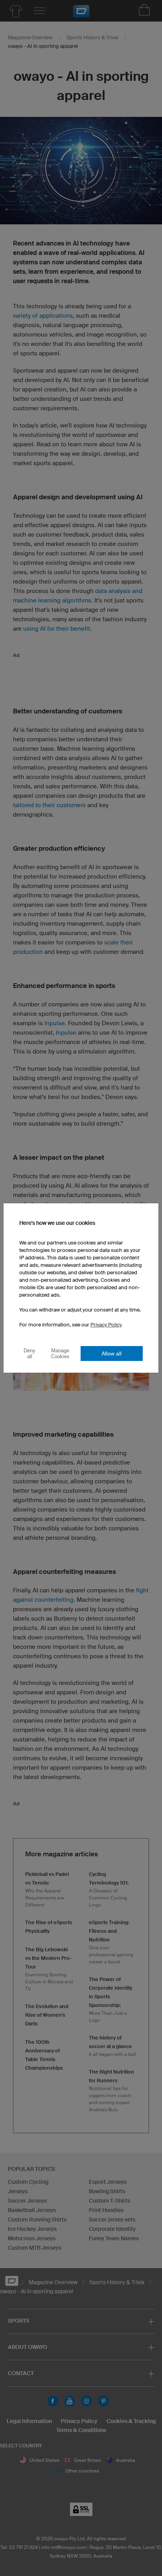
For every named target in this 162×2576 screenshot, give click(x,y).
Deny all (29, 1353)
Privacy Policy (106, 1325)
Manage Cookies (60, 1353)
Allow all (111, 1353)
